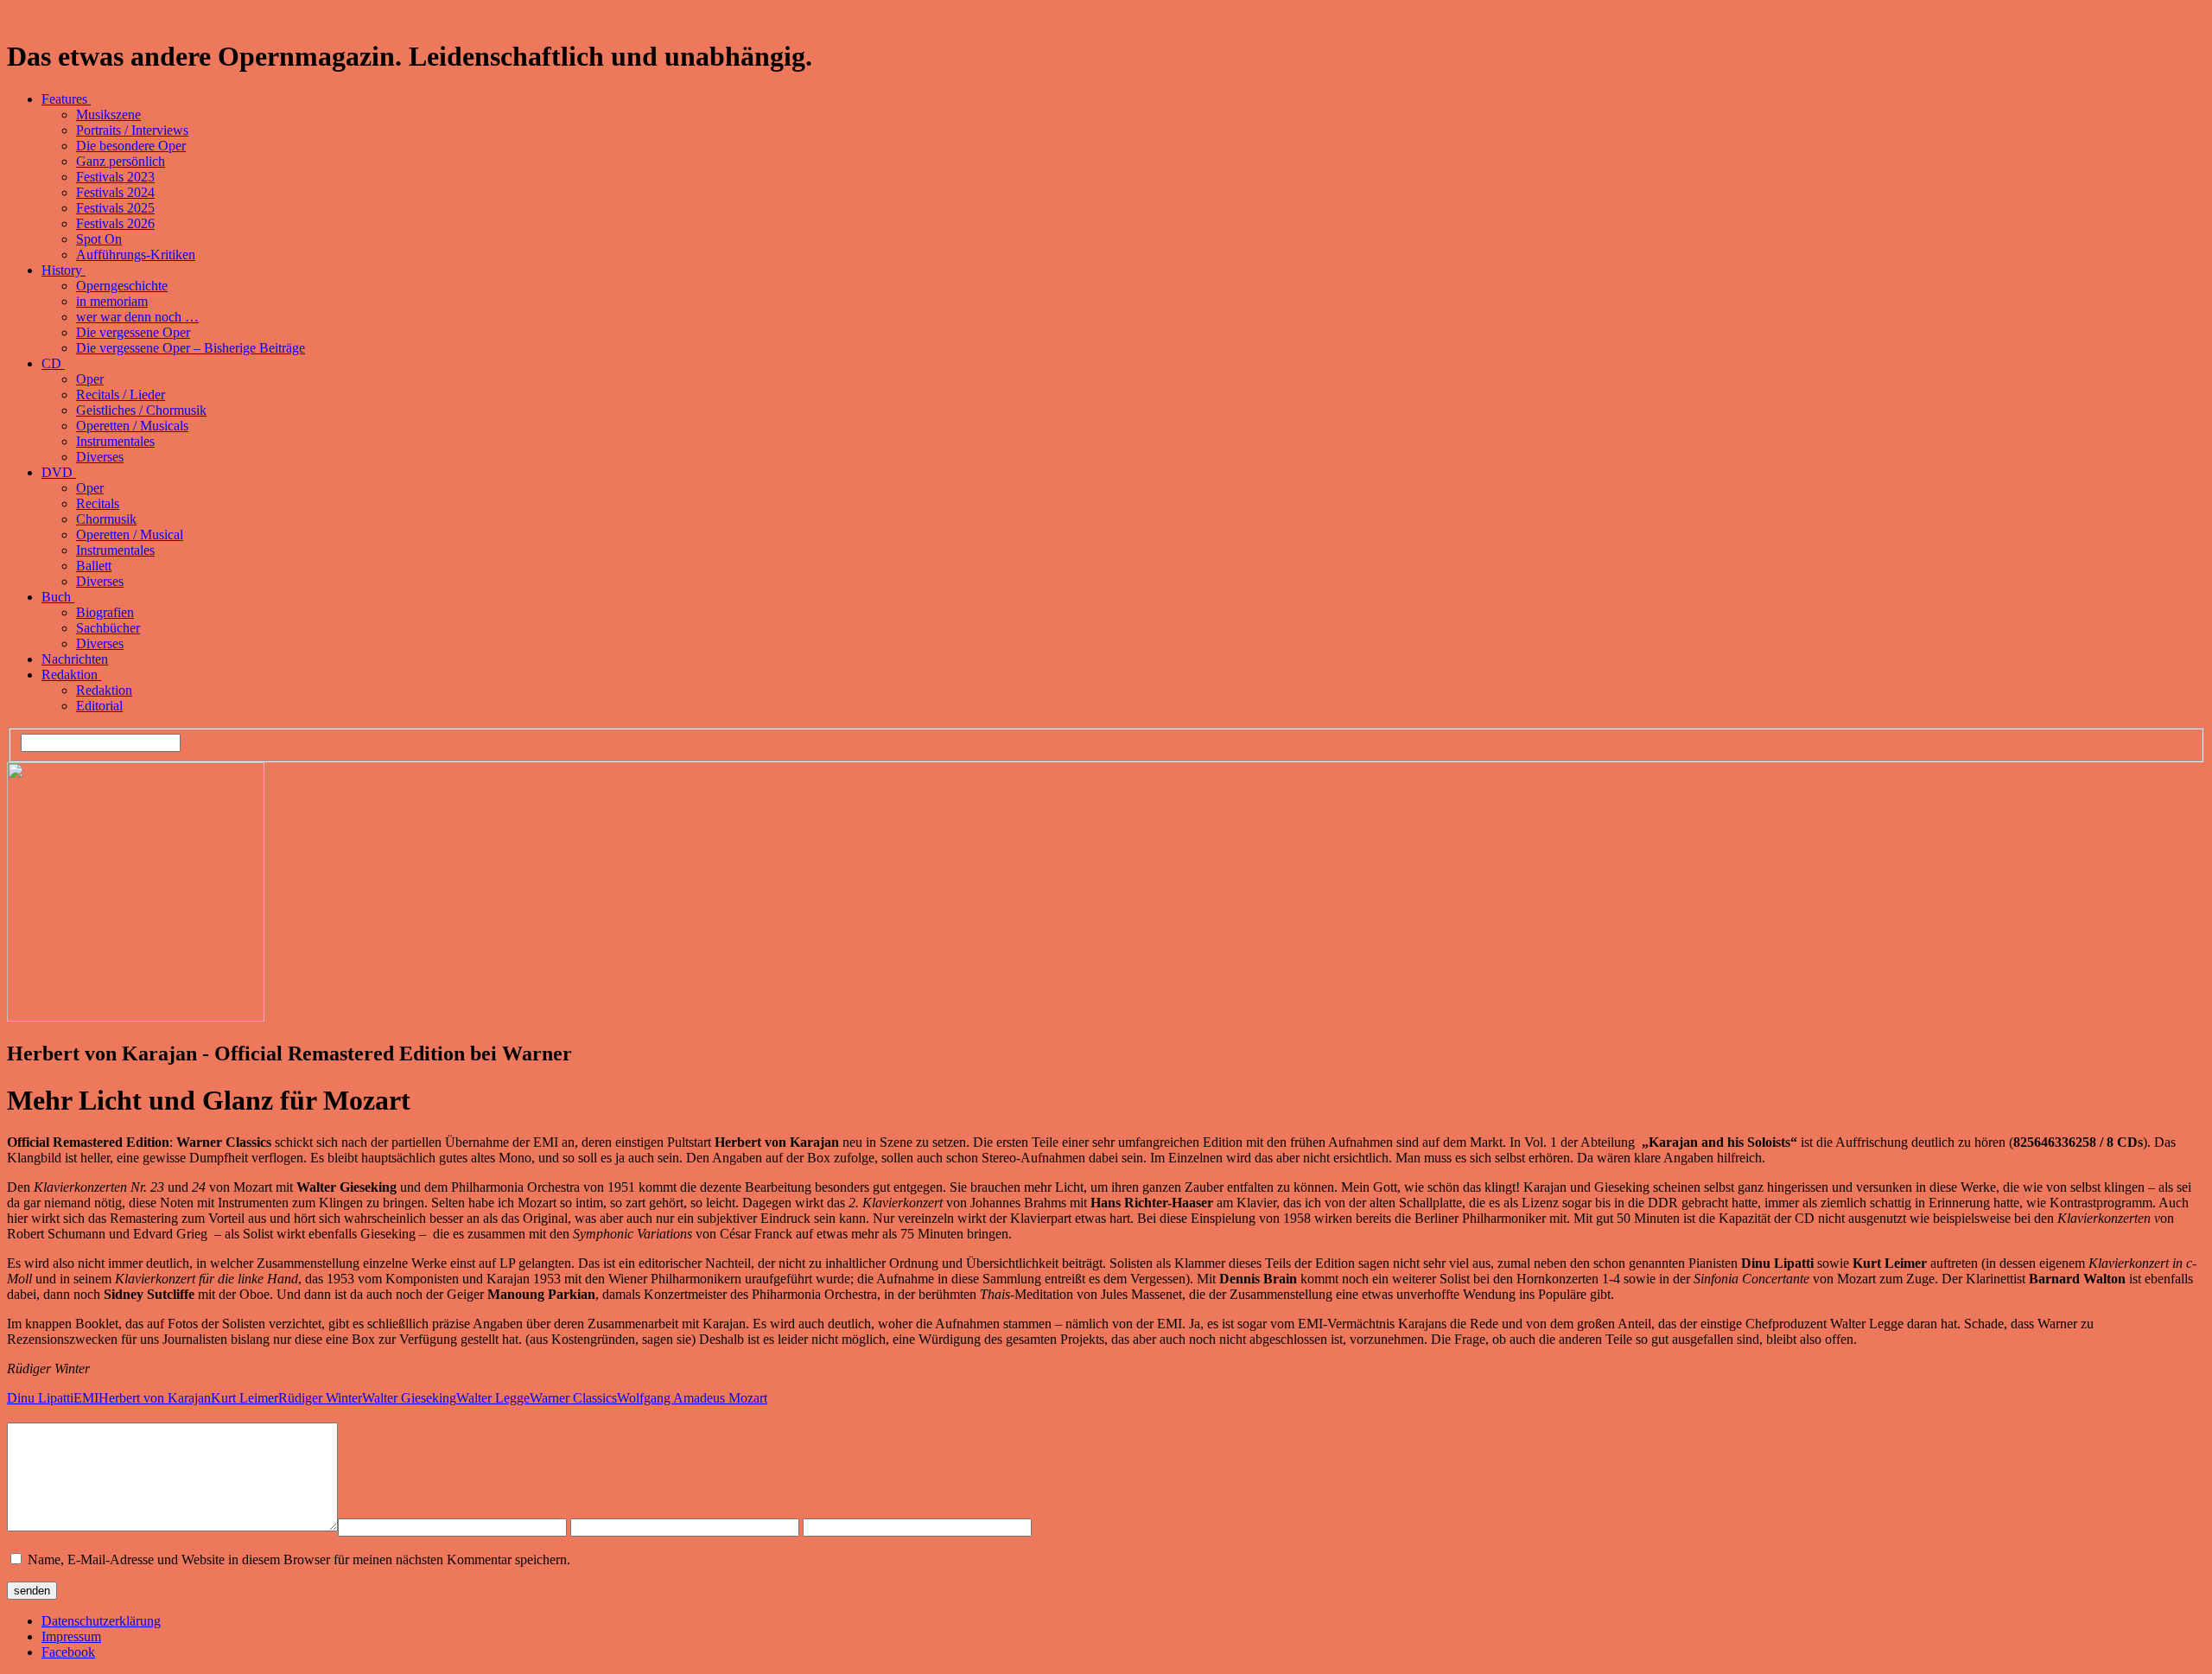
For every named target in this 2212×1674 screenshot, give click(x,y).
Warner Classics (573, 1398)
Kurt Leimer (245, 1398)
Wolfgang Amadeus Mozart (692, 1398)
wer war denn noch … (137, 317)
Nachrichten (75, 659)
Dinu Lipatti (40, 1398)
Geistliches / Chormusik (141, 410)
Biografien (105, 612)
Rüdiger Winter (320, 1398)
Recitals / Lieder (121, 395)
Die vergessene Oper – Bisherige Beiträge (191, 348)
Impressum (71, 1636)
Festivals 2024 (115, 192)
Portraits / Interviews (132, 130)
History (64, 270)
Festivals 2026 (115, 223)
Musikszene (108, 115)
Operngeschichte (122, 286)
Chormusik (106, 519)
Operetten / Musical (130, 535)
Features (66, 99)
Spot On (99, 239)
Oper (90, 379)
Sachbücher (108, 628)
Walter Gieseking (409, 1398)
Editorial (99, 706)
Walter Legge (493, 1398)
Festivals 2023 (115, 177)
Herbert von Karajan (155, 1398)
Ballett (94, 566)
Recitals (98, 503)
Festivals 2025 (115, 208)
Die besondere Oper (131, 146)
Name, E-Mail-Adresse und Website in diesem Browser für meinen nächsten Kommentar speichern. (299, 1559)
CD (53, 363)
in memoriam (112, 301)
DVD (59, 472)
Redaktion (71, 675)
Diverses (100, 457)
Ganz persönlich (121, 161)
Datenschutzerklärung (101, 1621)
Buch (58, 597)
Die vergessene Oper (133, 332)
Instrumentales (115, 441)
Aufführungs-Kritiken (136, 255)
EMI (86, 1398)
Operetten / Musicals (132, 426)
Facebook (68, 1652)
